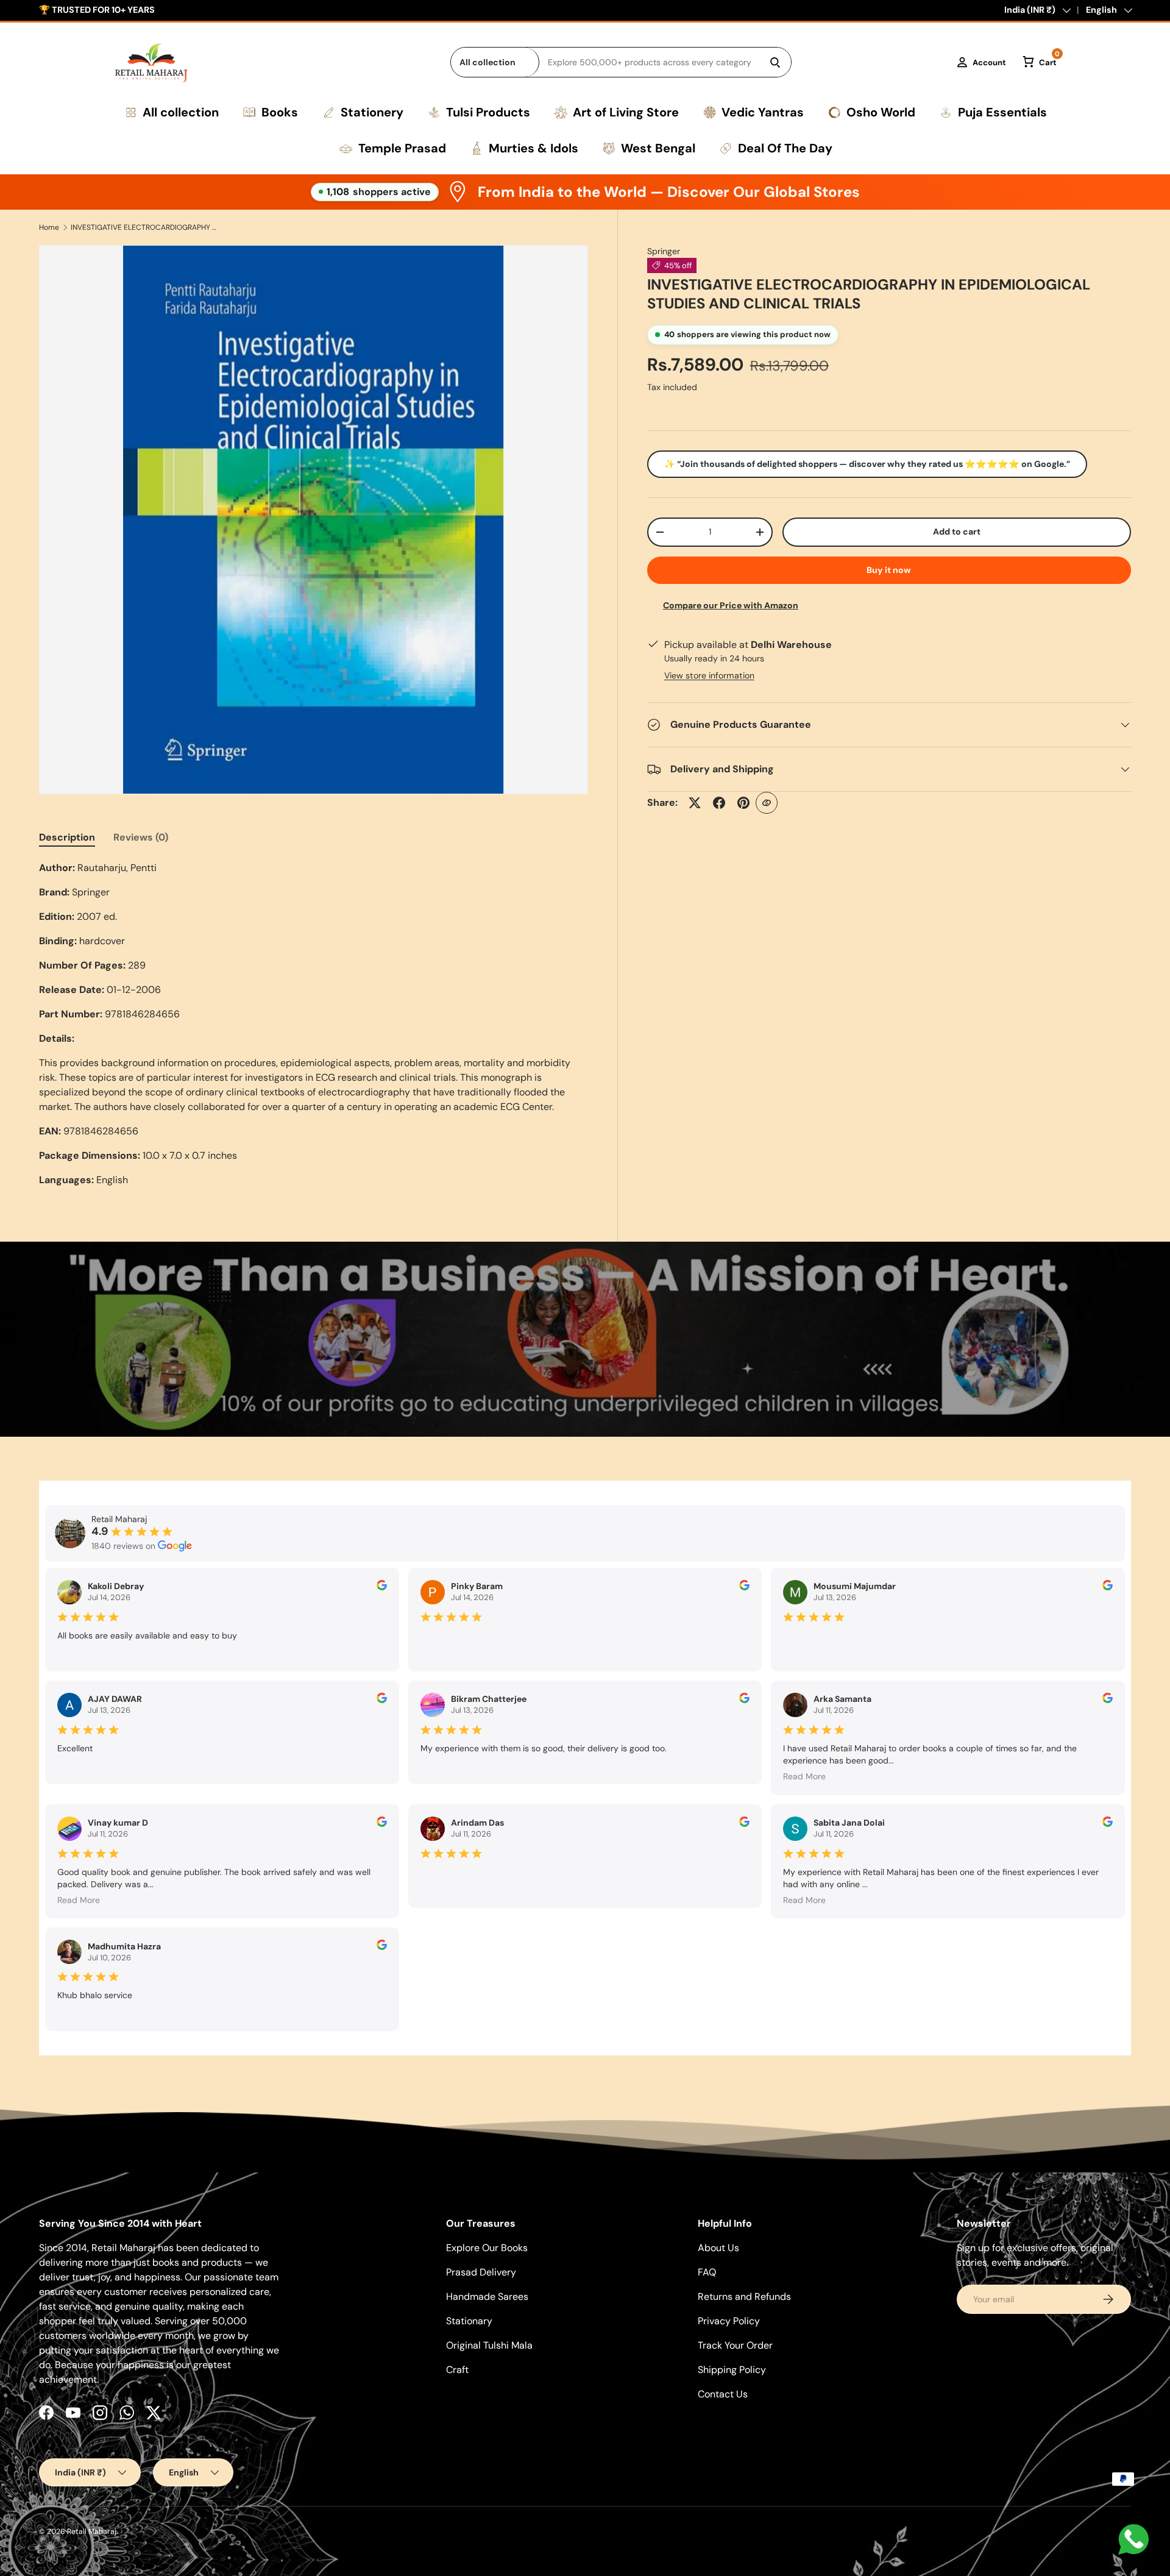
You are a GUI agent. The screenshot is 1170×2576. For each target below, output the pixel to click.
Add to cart (957, 532)
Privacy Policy (729, 2321)
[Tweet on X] (695, 803)
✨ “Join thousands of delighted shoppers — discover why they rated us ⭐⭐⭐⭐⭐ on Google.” (867, 464)
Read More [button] (804, 1776)
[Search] (775, 62)
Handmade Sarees (487, 2297)
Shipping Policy (732, 2370)
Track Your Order (735, 2345)
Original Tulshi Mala (489, 2345)
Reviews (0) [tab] (141, 837)
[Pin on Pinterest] (743, 803)
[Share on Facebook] (719, 803)
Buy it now (889, 570)
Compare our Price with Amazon (731, 605)
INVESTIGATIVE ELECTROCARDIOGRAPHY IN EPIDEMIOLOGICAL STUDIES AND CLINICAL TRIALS (144, 227)
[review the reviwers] (382, 1587)
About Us (718, 2248)
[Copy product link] (767, 803)
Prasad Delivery (481, 2272)
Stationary (469, 2321)
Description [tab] (67, 837)
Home (49, 227)
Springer (664, 251)
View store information (709, 675)
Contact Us (723, 2394)
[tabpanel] (314, 1024)
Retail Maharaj (92, 2532)
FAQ (707, 2272)
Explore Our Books (487, 2248)
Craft (457, 2370)
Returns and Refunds (744, 2297)
